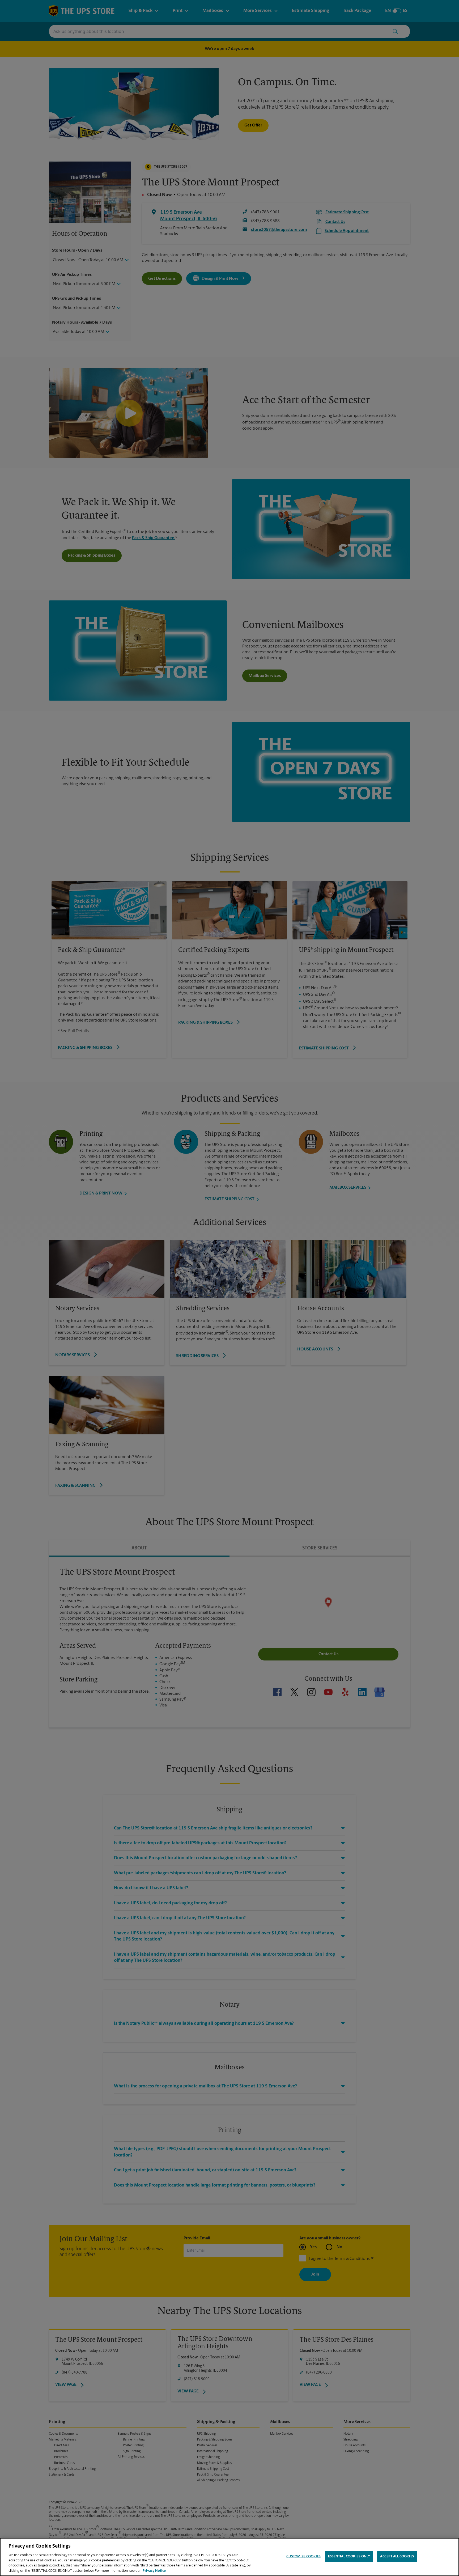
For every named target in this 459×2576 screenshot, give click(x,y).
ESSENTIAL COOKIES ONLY (349, 2556)
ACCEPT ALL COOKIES (397, 2556)
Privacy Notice (154, 2571)
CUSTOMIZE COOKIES (303, 2556)
